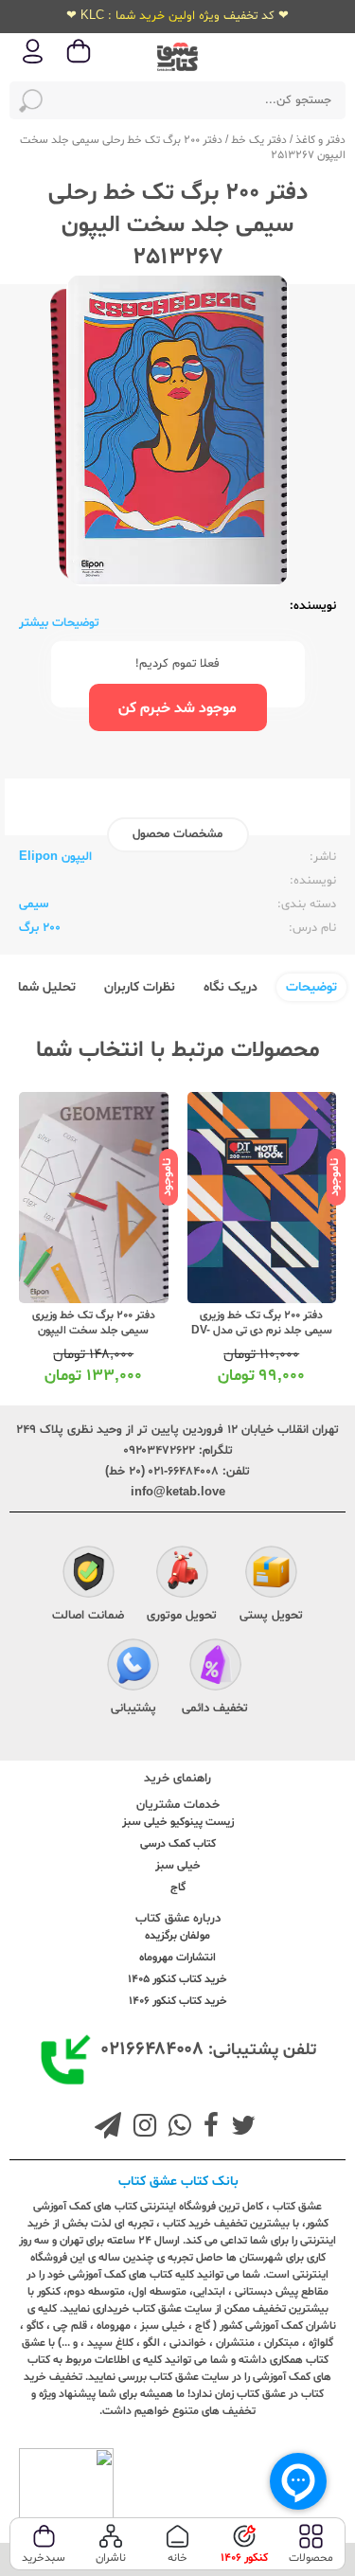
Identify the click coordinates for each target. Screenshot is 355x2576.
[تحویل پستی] (271, 1574)
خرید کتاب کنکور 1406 (178, 2001)
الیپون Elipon (55, 857)
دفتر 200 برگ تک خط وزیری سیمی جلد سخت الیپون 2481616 (94, 1331)
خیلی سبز (178, 1866)
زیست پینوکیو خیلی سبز (178, 1822)
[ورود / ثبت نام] (33, 62)
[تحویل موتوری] (182, 1574)
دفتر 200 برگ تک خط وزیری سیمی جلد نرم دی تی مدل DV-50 (262, 1331)
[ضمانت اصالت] (89, 1574)
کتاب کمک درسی (178, 1844)
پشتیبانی (133, 1708)
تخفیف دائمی (215, 1708)
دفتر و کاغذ (320, 140)
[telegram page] (108, 2128)
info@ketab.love (178, 1493)
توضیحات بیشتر (59, 623)
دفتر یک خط (259, 140)
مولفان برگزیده (177, 1936)
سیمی (34, 904)
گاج (178, 1887)
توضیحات (311, 987)
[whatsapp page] (176, 2128)
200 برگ (40, 928)
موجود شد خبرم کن (177, 708)
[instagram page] (141, 2128)
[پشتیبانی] (133, 1667)
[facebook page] (207, 2128)
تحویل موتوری (182, 1616)
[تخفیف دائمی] (215, 1667)
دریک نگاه (231, 987)
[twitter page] (240, 2128)
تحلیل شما (47, 987)
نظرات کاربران (140, 987)
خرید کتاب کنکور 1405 (177, 1979)
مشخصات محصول (177, 834)
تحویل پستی (271, 1616)
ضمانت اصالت (88, 1616)
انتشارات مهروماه (177, 1958)
